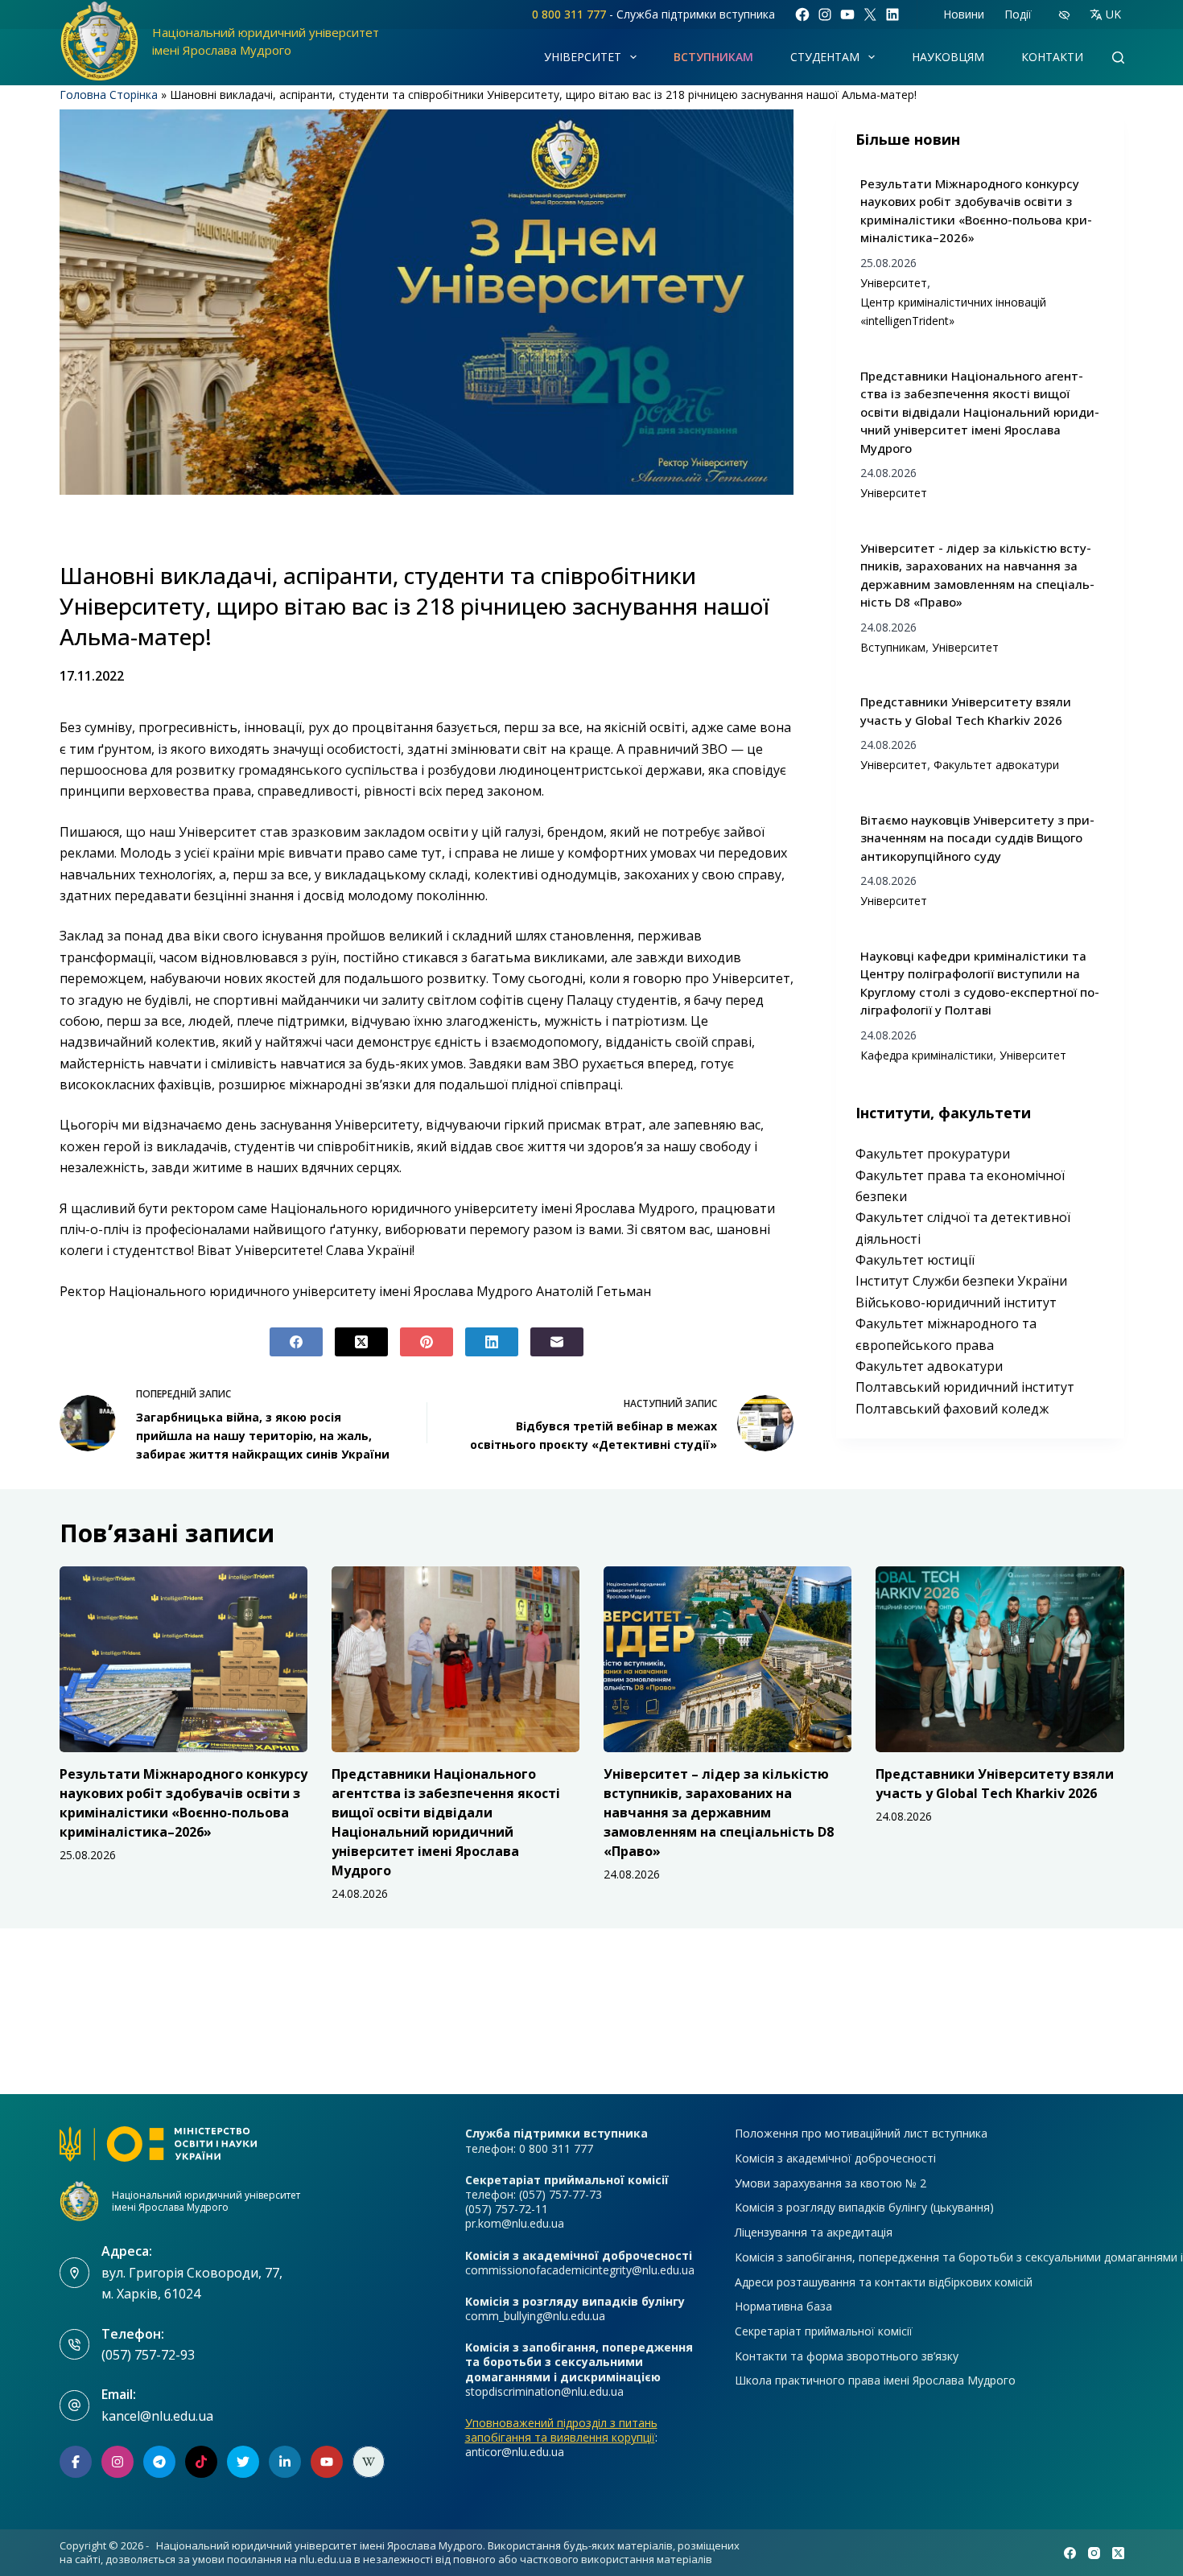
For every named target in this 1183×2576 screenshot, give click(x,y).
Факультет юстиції (915, 1260)
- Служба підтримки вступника (653, 14)
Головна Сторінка (109, 95)
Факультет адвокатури (996, 765)
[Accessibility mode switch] (1064, 15)
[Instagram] (1094, 2553)
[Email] (557, 1342)
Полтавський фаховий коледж (952, 1409)
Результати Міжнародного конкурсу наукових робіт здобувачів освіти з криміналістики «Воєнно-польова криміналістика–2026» (976, 211)
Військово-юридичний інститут (956, 1302)
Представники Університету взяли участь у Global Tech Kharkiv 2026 (966, 711)
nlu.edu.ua (326, 2559)
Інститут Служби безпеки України (961, 1281)
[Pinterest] (427, 1342)
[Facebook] (296, 1342)
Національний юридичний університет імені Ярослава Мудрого (206, 2201)
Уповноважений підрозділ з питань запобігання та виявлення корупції (561, 2430)
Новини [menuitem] (964, 14)
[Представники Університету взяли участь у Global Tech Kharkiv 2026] (1000, 1659)
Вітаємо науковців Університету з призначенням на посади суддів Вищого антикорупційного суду (977, 838)
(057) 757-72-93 (148, 2355)
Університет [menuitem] (583, 57)
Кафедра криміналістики (927, 1055)
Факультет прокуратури (933, 1154)
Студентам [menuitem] (825, 57)
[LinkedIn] (492, 1342)
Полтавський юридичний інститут (965, 1387)
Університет (894, 283)
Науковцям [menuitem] (948, 57)
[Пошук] (1118, 58)
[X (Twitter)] (361, 1342)
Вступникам (893, 647)
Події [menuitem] (1018, 14)
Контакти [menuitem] (1052, 57)
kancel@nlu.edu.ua (157, 2416)
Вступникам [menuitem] (713, 57)
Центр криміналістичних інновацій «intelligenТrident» (953, 311)
